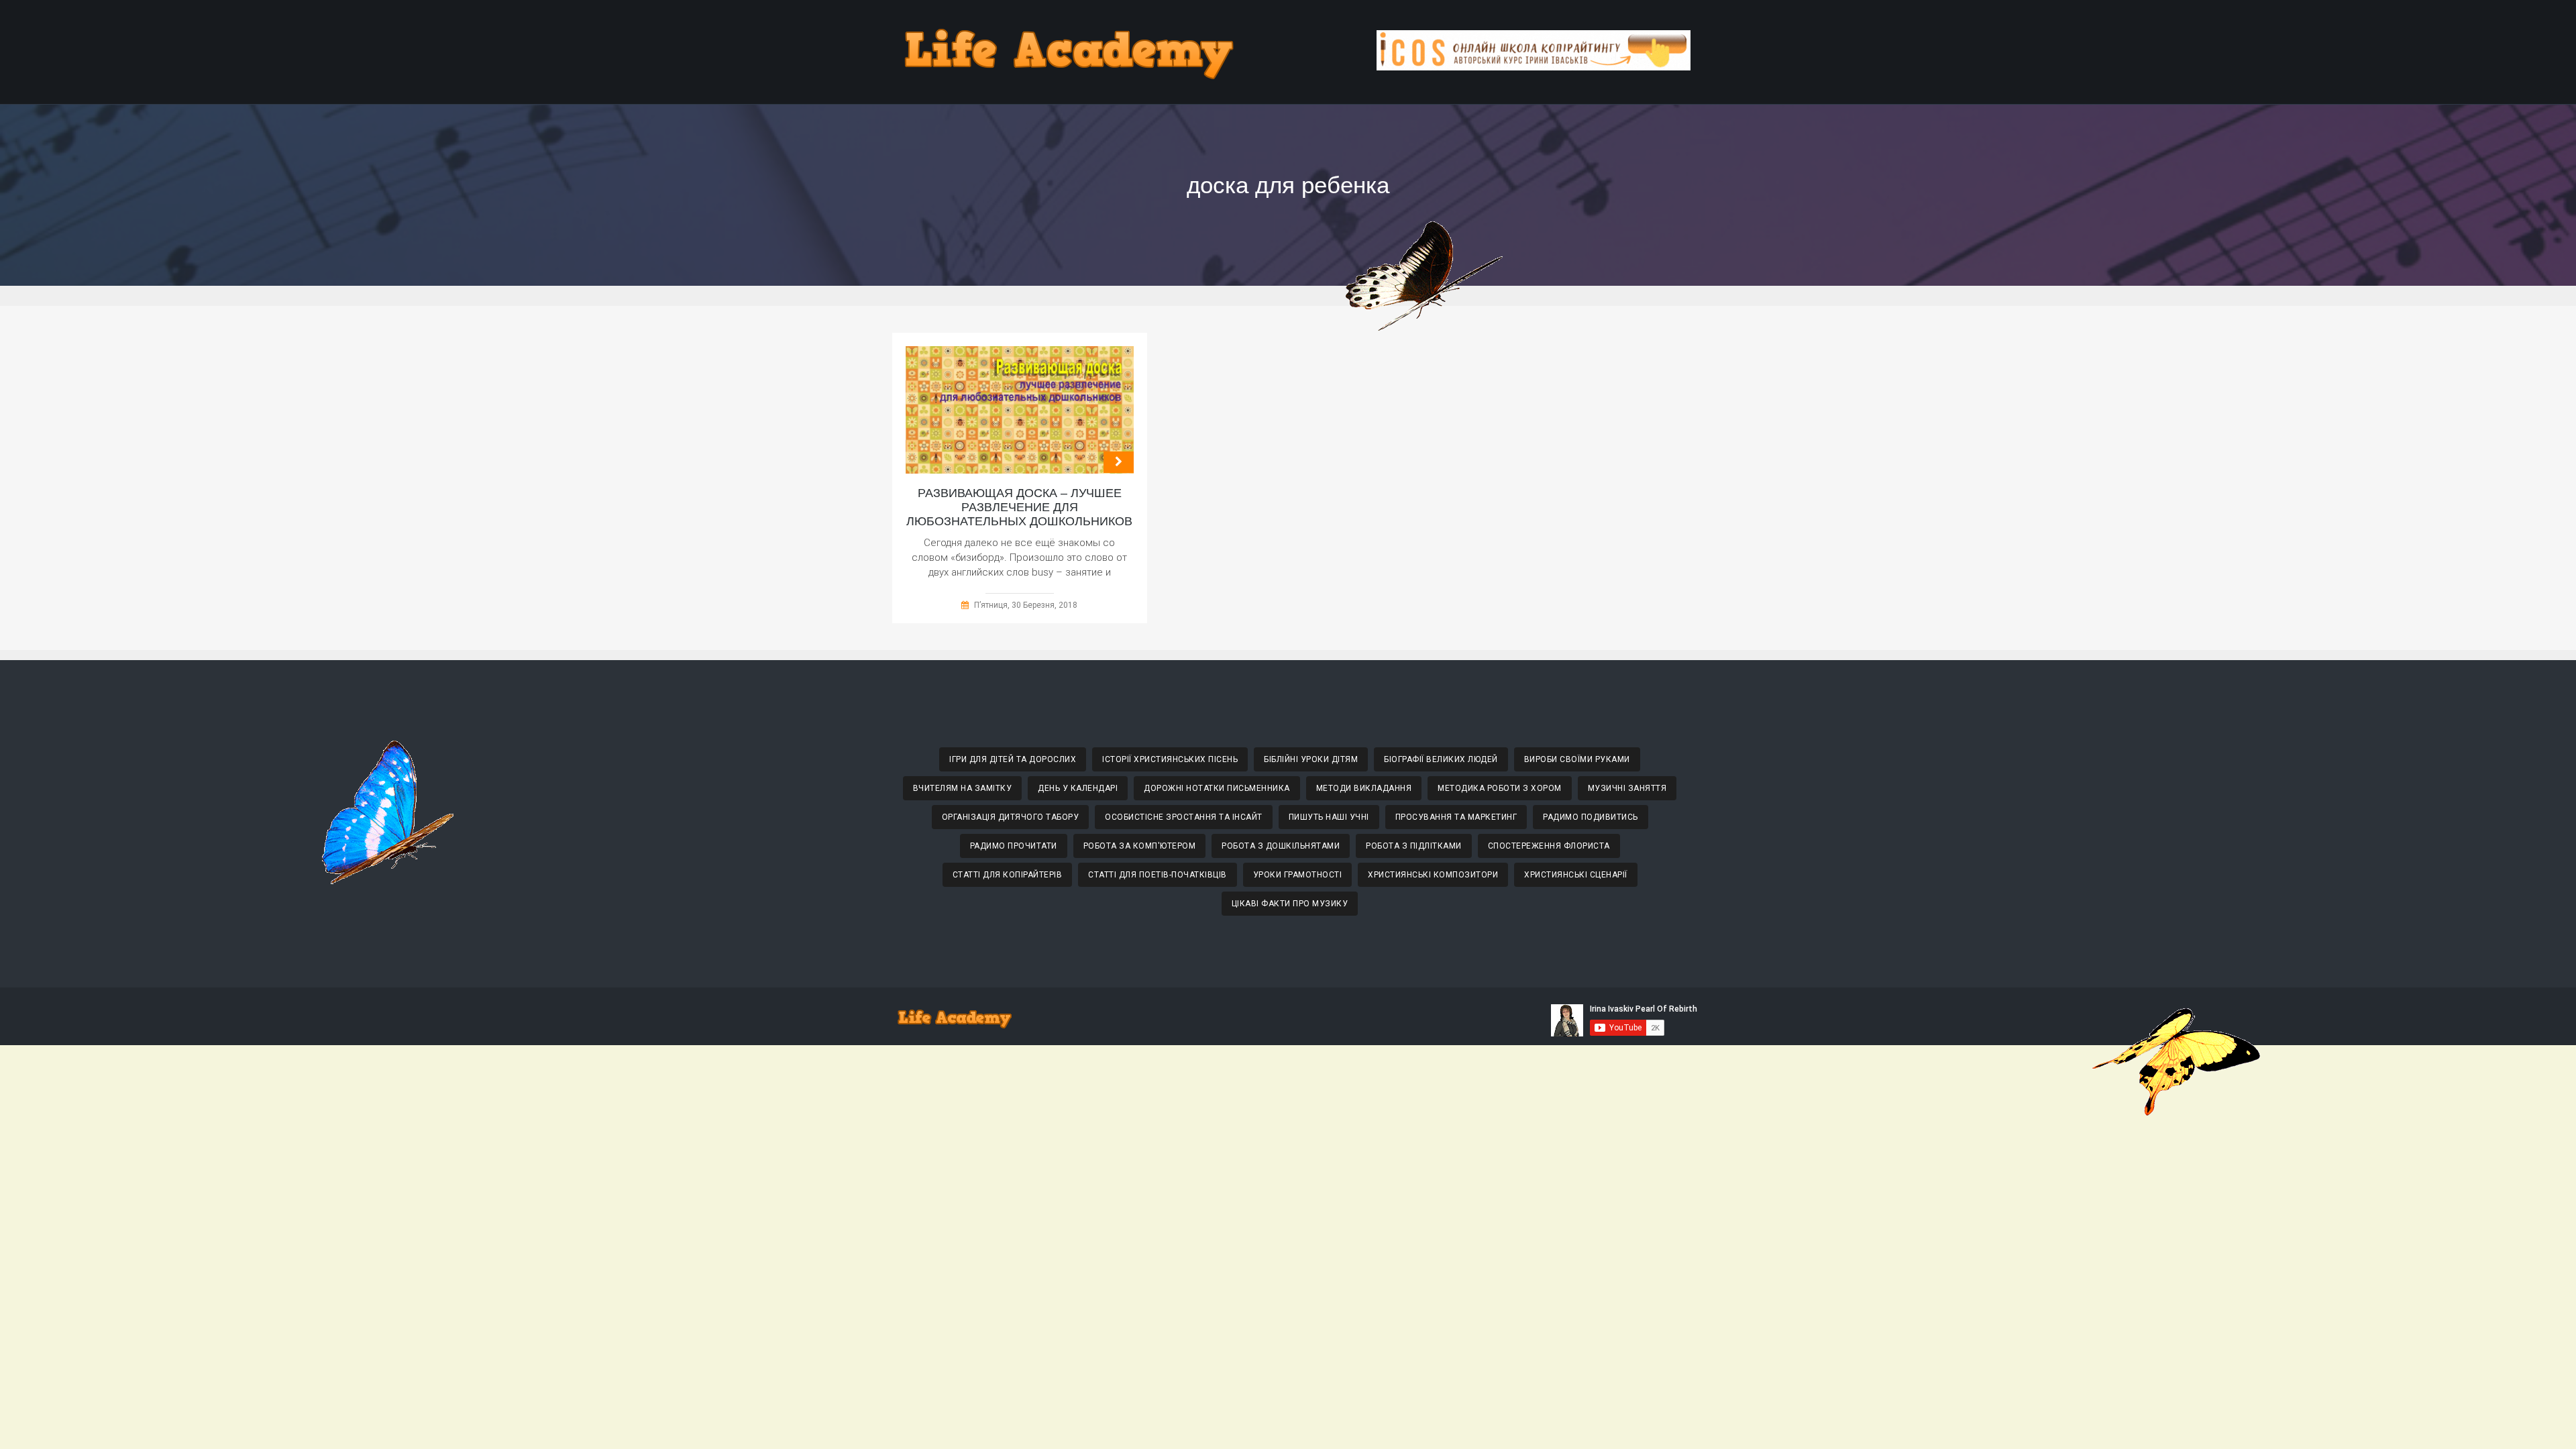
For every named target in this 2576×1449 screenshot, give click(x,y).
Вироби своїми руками (1577, 759)
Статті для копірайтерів (1008, 875)
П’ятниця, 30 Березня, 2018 (1026, 605)
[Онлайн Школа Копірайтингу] (1534, 67)
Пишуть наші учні (1329, 817)
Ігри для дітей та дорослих (1013, 759)
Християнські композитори (1433, 875)
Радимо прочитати (1014, 846)
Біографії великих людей (1441, 759)
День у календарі (1078, 788)
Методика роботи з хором (1500, 788)
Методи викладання (1364, 788)
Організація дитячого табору (1011, 817)
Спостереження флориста (1549, 846)
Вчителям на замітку (963, 788)
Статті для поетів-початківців (1158, 875)
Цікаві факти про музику (1290, 904)
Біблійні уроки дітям (1311, 759)
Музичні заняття (1627, 788)
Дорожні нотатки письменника (1217, 788)
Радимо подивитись (1591, 817)
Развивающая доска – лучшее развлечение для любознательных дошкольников (1019, 507)
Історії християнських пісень (1170, 759)
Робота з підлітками (1414, 846)
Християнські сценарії (1576, 875)
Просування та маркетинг (1456, 817)
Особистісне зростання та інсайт (1184, 817)
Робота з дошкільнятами (1281, 846)
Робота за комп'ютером (1140, 846)
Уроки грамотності (1298, 875)
